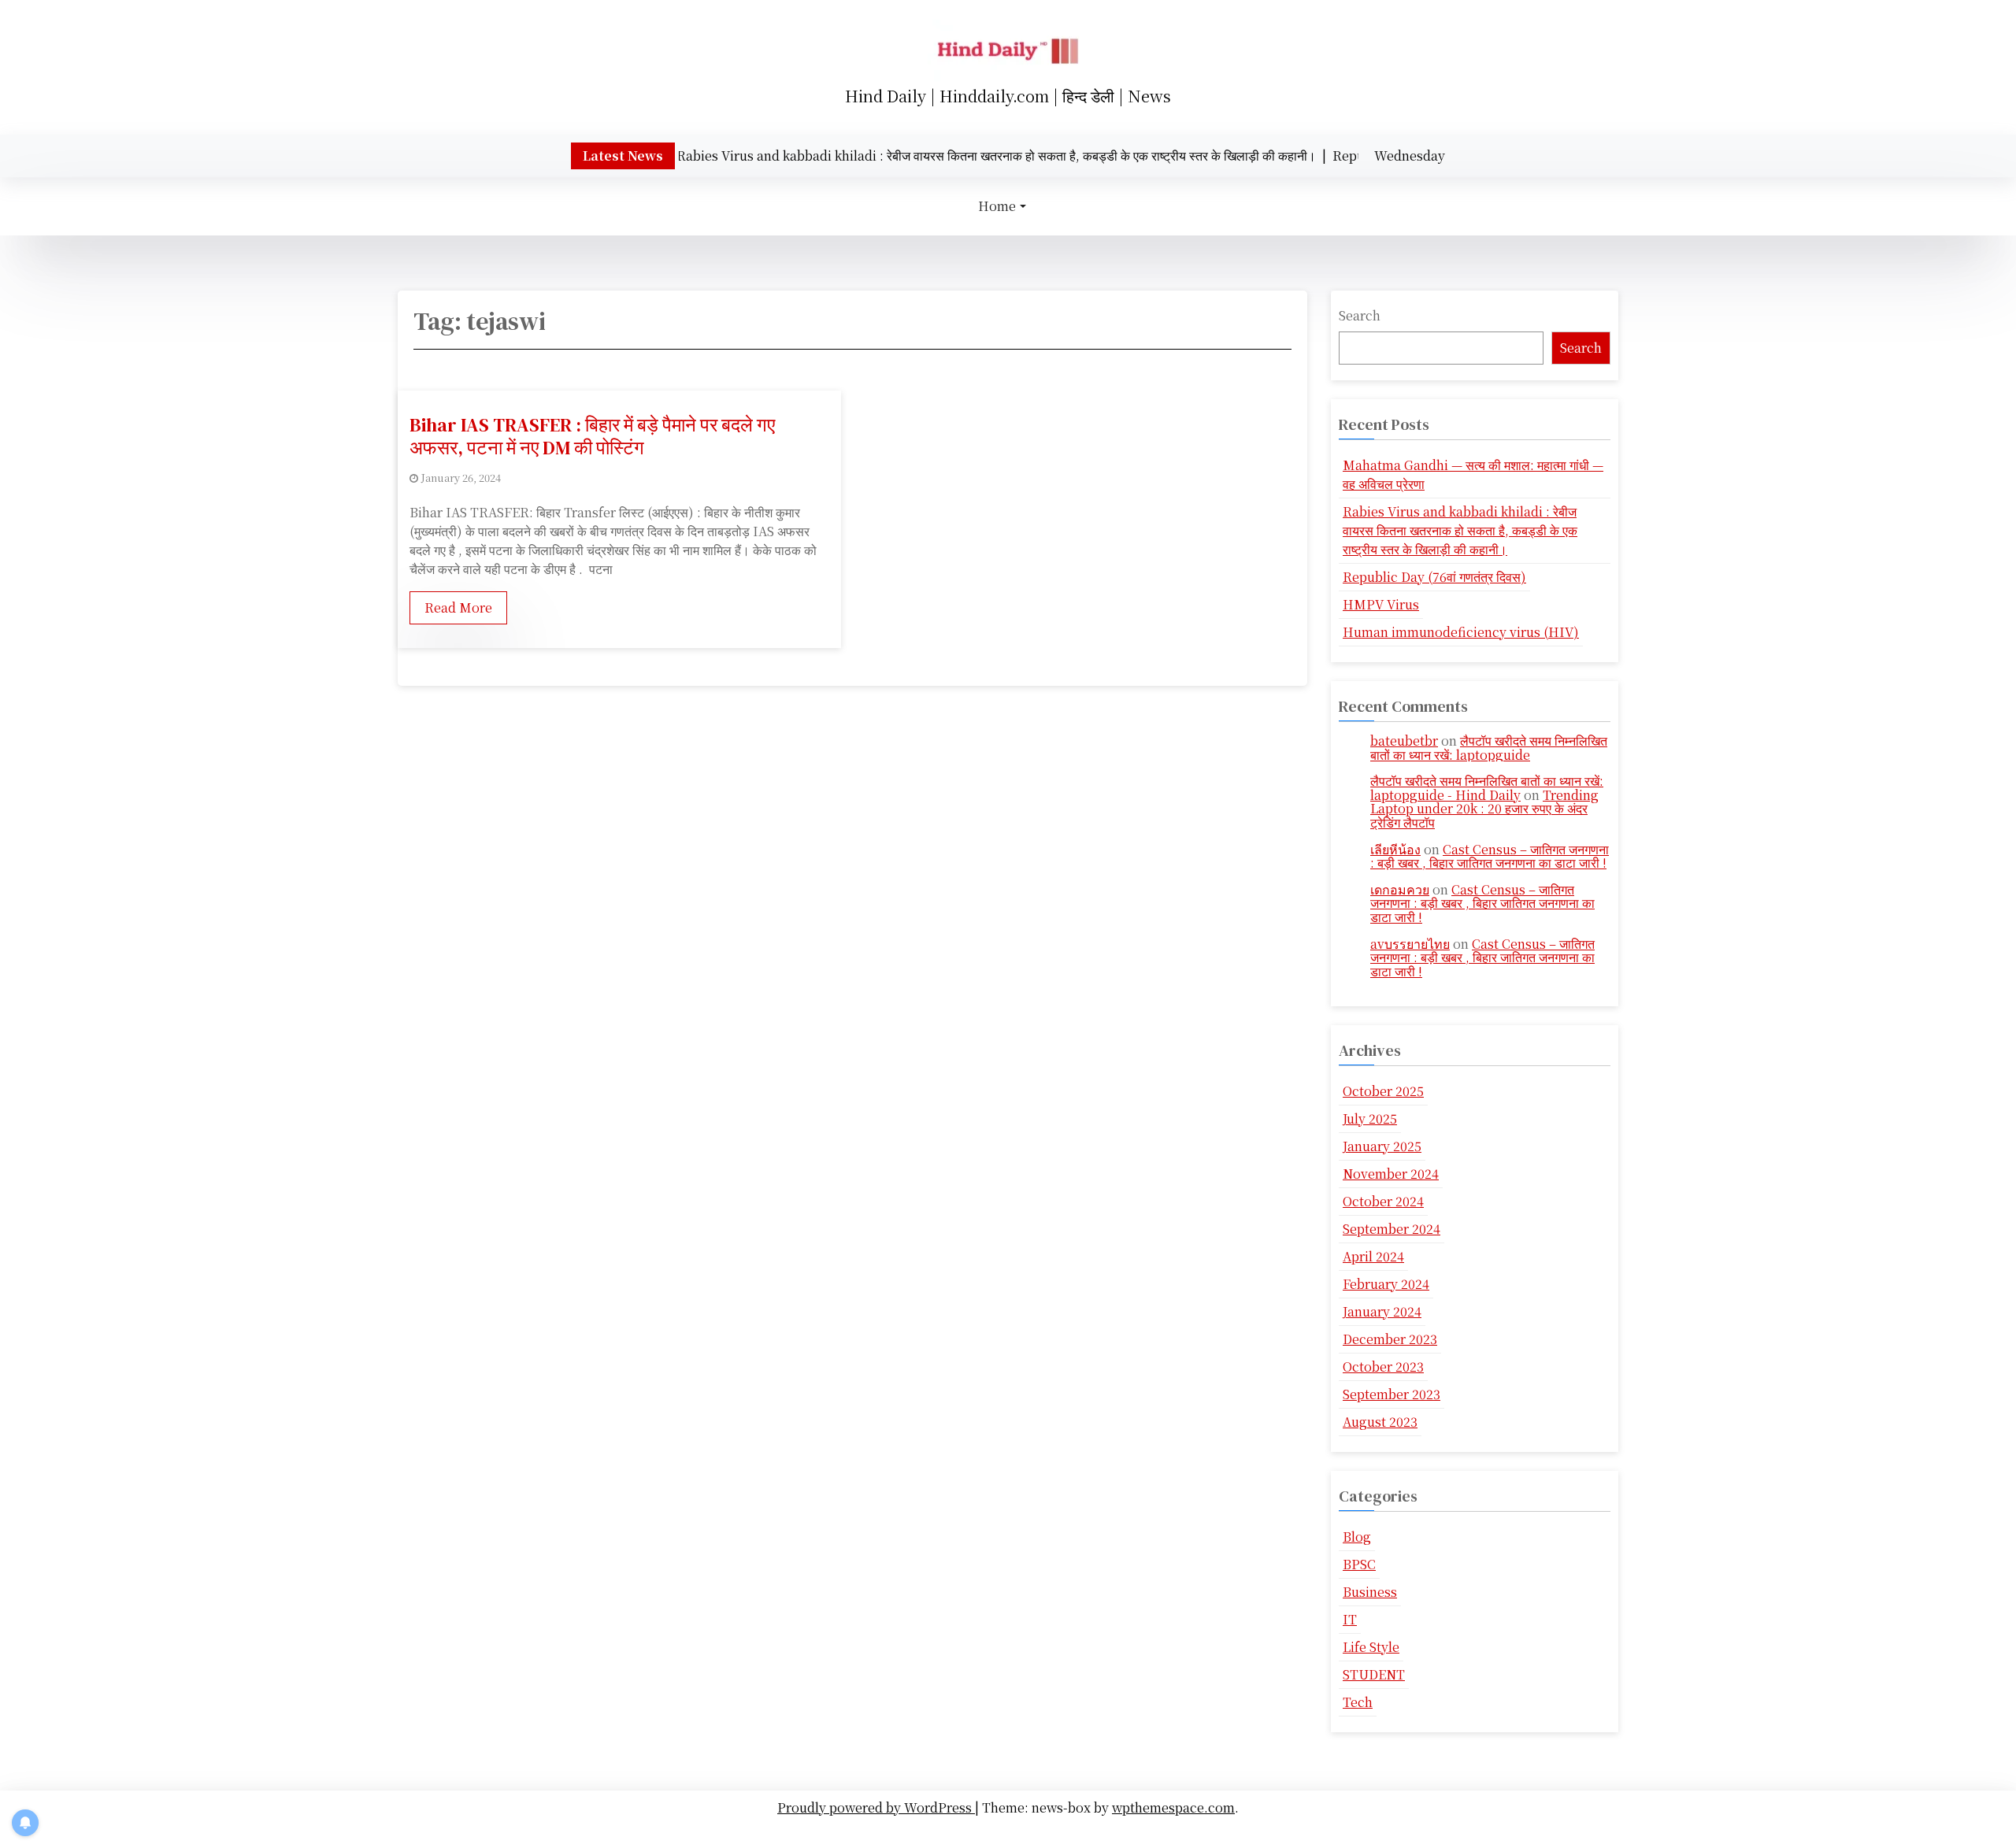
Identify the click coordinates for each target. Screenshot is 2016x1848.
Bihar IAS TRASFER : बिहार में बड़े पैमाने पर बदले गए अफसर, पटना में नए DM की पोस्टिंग (592, 436)
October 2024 (1383, 1201)
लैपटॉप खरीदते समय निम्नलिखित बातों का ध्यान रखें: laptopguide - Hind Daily (1487, 788)
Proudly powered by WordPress (876, 1807)
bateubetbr (1404, 741)
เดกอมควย (1400, 889)
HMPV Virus (1381, 604)
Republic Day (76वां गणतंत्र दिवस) (1434, 577)
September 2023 (1392, 1394)
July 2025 (1370, 1118)
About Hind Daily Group (1012, 1831)
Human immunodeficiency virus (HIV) (1461, 632)
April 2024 (1373, 1256)
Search (1360, 315)
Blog (1357, 1537)
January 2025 (1382, 1146)
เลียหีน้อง (1395, 849)
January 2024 (1382, 1311)
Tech (1358, 1702)
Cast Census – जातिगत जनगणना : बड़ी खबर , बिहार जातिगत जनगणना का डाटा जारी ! (1490, 856)
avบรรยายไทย (1410, 944)
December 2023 (1390, 1339)
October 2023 (1383, 1367)
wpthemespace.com (1173, 1807)
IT (1350, 1619)
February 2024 (1386, 1284)
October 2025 (1383, 1091)
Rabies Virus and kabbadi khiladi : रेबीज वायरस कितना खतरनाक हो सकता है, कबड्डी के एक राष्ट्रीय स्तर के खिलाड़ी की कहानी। (1460, 530)
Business (1370, 1592)
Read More (458, 607)
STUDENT (1374, 1674)
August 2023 (1380, 1422)
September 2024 (1392, 1229)
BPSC (1359, 1564)
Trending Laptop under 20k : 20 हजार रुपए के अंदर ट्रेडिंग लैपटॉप (1484, 809)
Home (997, 206)
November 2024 (1391, 1174)
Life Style (1371, 1647)
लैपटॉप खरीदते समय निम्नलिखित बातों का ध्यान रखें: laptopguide (1489, 748)
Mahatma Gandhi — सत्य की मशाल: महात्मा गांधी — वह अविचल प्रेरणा (1473, 474)
